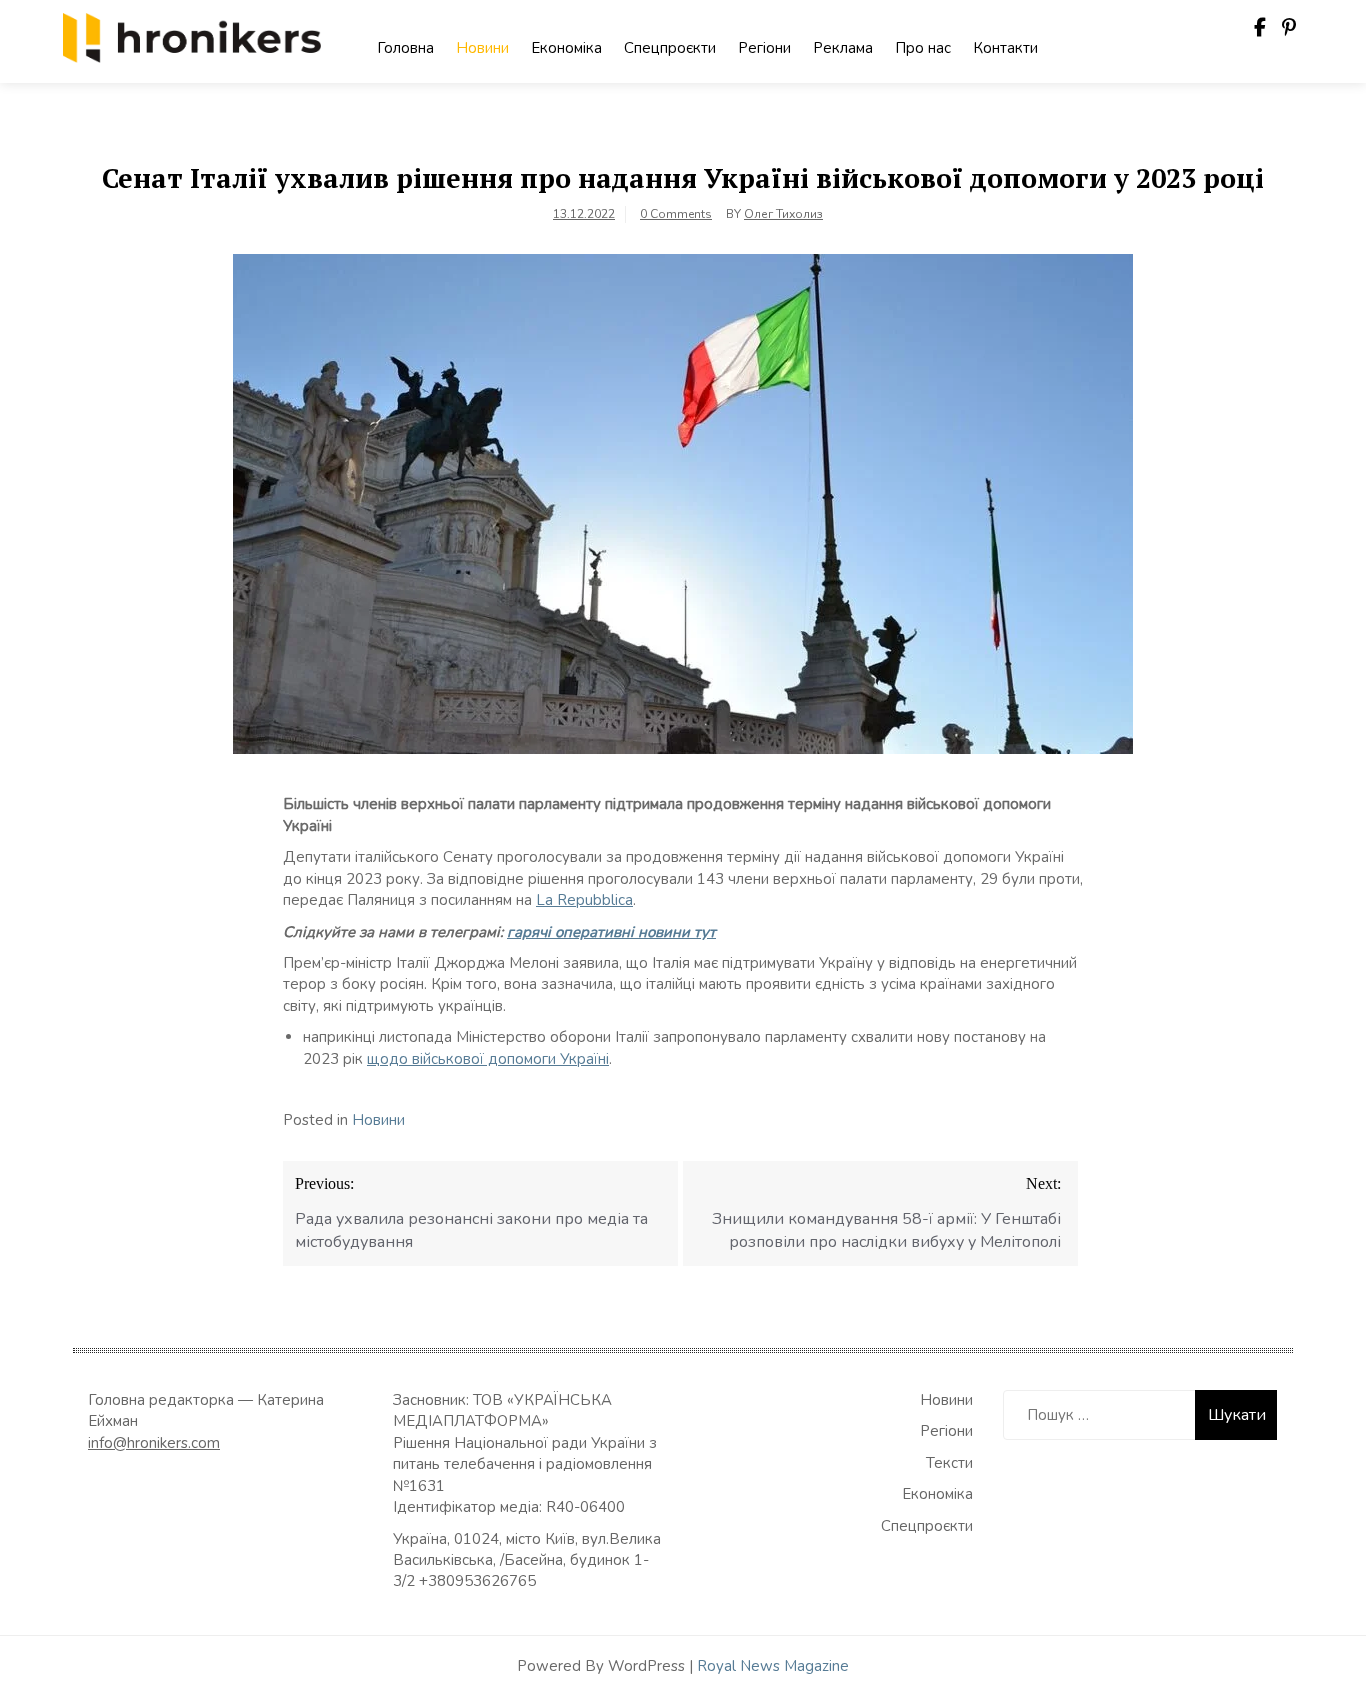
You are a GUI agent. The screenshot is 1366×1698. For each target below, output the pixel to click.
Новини (482, 48)
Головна (405, 48)
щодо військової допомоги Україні (488, 1059)
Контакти (1005, 48)
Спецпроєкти (670, 48)
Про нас (923, 48)
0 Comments (676, 214)
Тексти (949, 1463)
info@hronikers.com (154, 1443)
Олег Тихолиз (783, 214)
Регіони (764, 48)
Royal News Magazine (773, 1666)
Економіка (566, 48)
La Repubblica (584, 900)
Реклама (843, 48)
